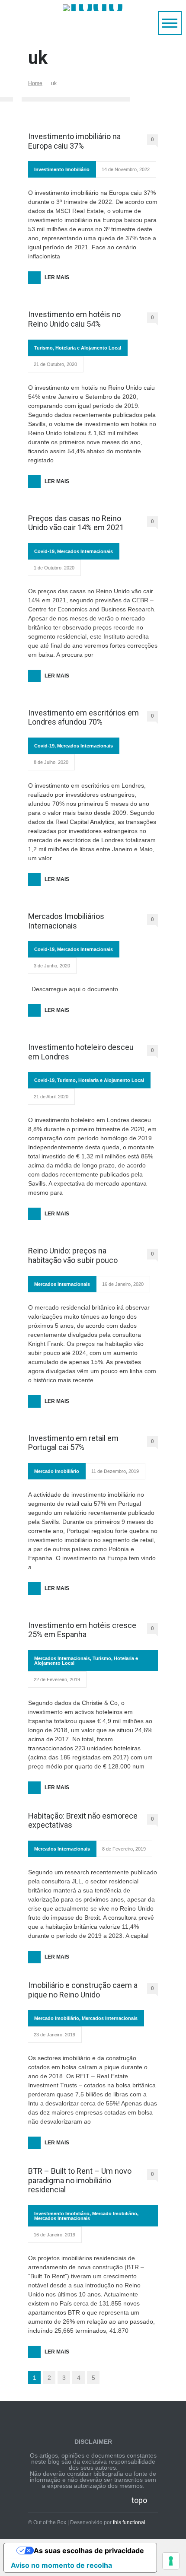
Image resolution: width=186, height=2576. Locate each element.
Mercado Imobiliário (57, 1471)
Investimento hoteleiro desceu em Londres (81, 1052)
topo (139, 2500)
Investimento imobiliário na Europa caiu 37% (74, 141)
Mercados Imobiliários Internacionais (66, 921)
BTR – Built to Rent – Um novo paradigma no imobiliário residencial (80, 2180)
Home (35, 83)
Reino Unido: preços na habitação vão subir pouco (73, 1255)
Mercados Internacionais (85, 551)
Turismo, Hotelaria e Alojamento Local (78, 348)
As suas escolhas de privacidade (89, 2551)
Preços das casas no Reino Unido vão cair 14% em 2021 (76, 523)
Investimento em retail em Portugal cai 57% (73, 1443)
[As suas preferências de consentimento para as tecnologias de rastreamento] (171, 2561)
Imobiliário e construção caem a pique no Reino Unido (83, 1990)
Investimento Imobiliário (62, 169)
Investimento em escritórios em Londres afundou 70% (83, 717)
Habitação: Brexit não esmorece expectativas (83, 1821)
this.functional (129, 2522)
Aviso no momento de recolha (61, 2565)
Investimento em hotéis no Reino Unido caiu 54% (74, 319)
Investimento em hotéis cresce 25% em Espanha (82, 1630)
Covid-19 (44, 551)
